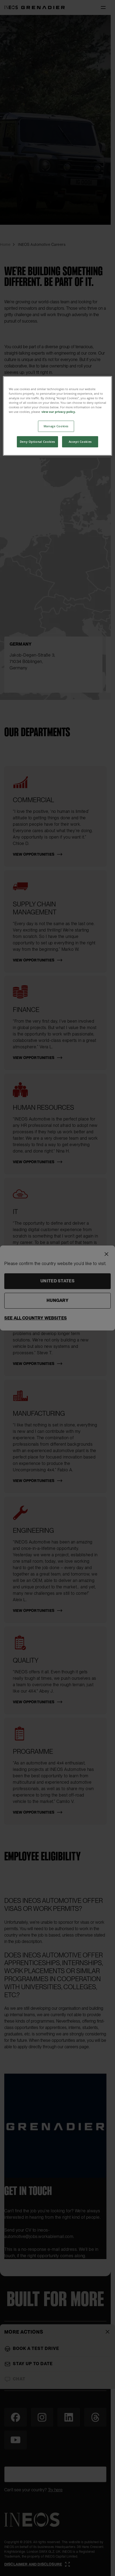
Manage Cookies (56, 426)
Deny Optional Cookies (37, 442)
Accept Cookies (80, 442)
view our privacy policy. (59, 412)
